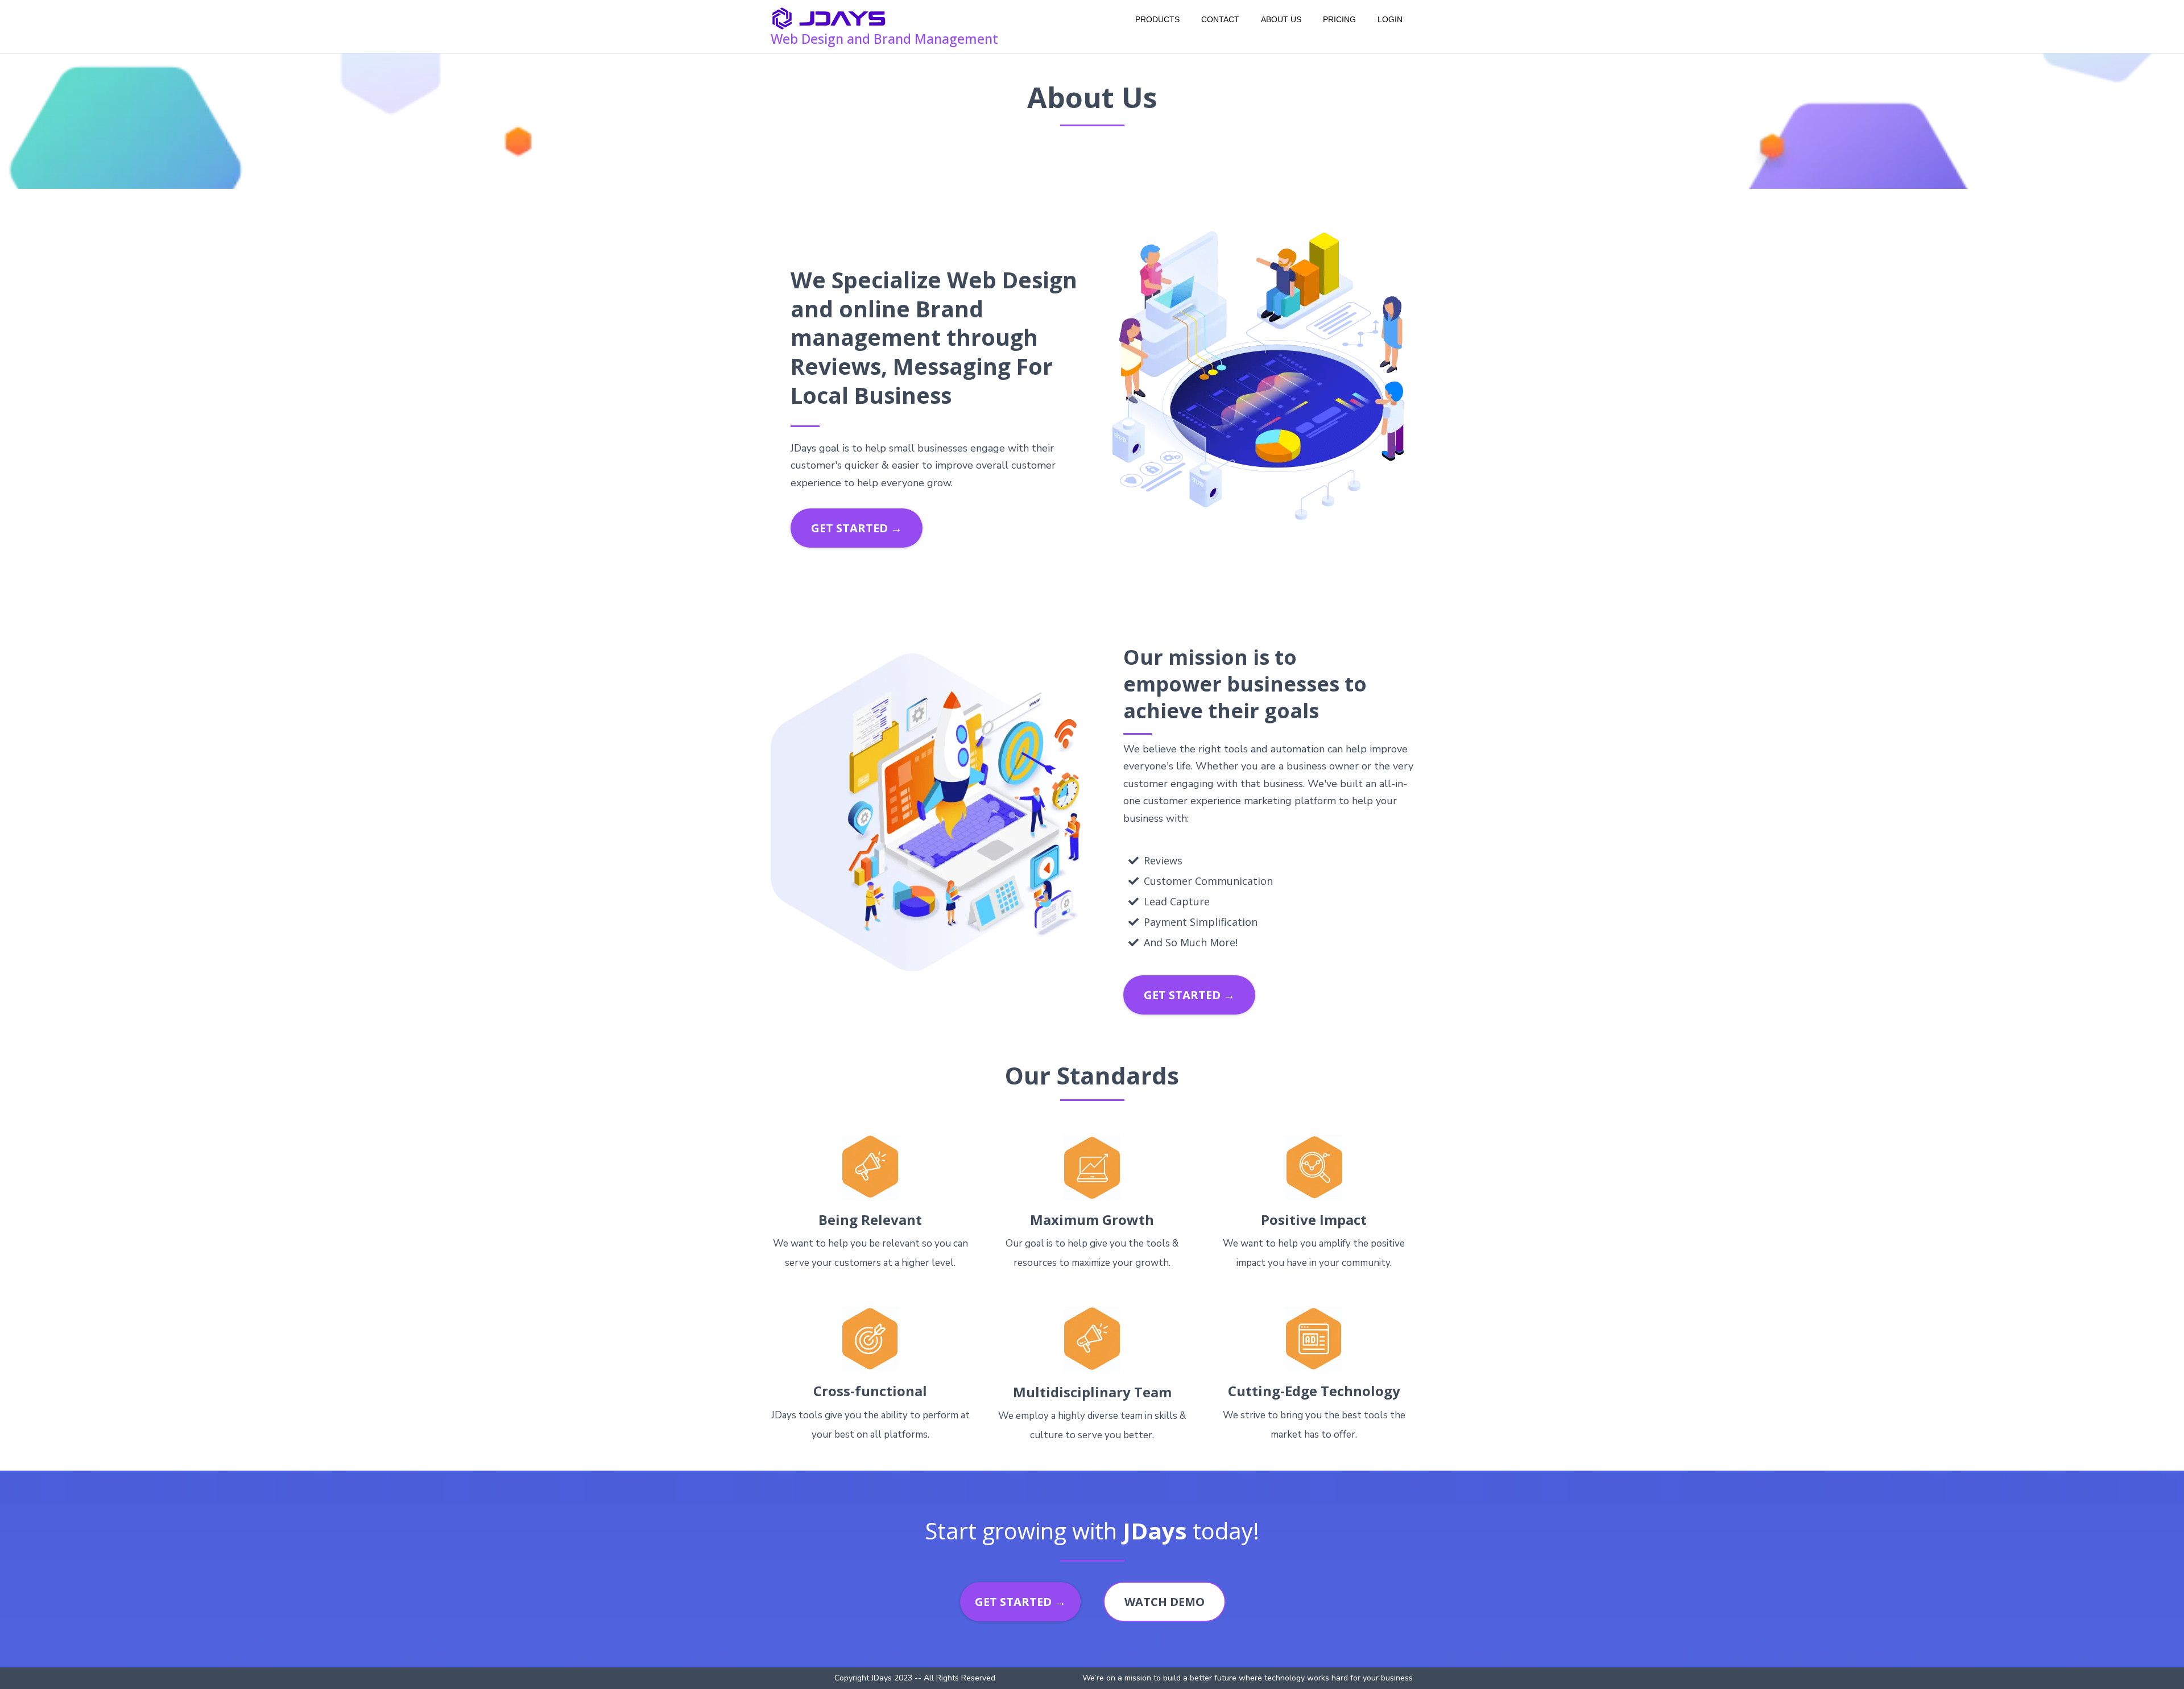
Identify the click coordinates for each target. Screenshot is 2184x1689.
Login (1390, 19)
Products (1157, 19)
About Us (1281, 19)
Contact (1220, 19)
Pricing (1339, 19)
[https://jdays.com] (829, 19)
